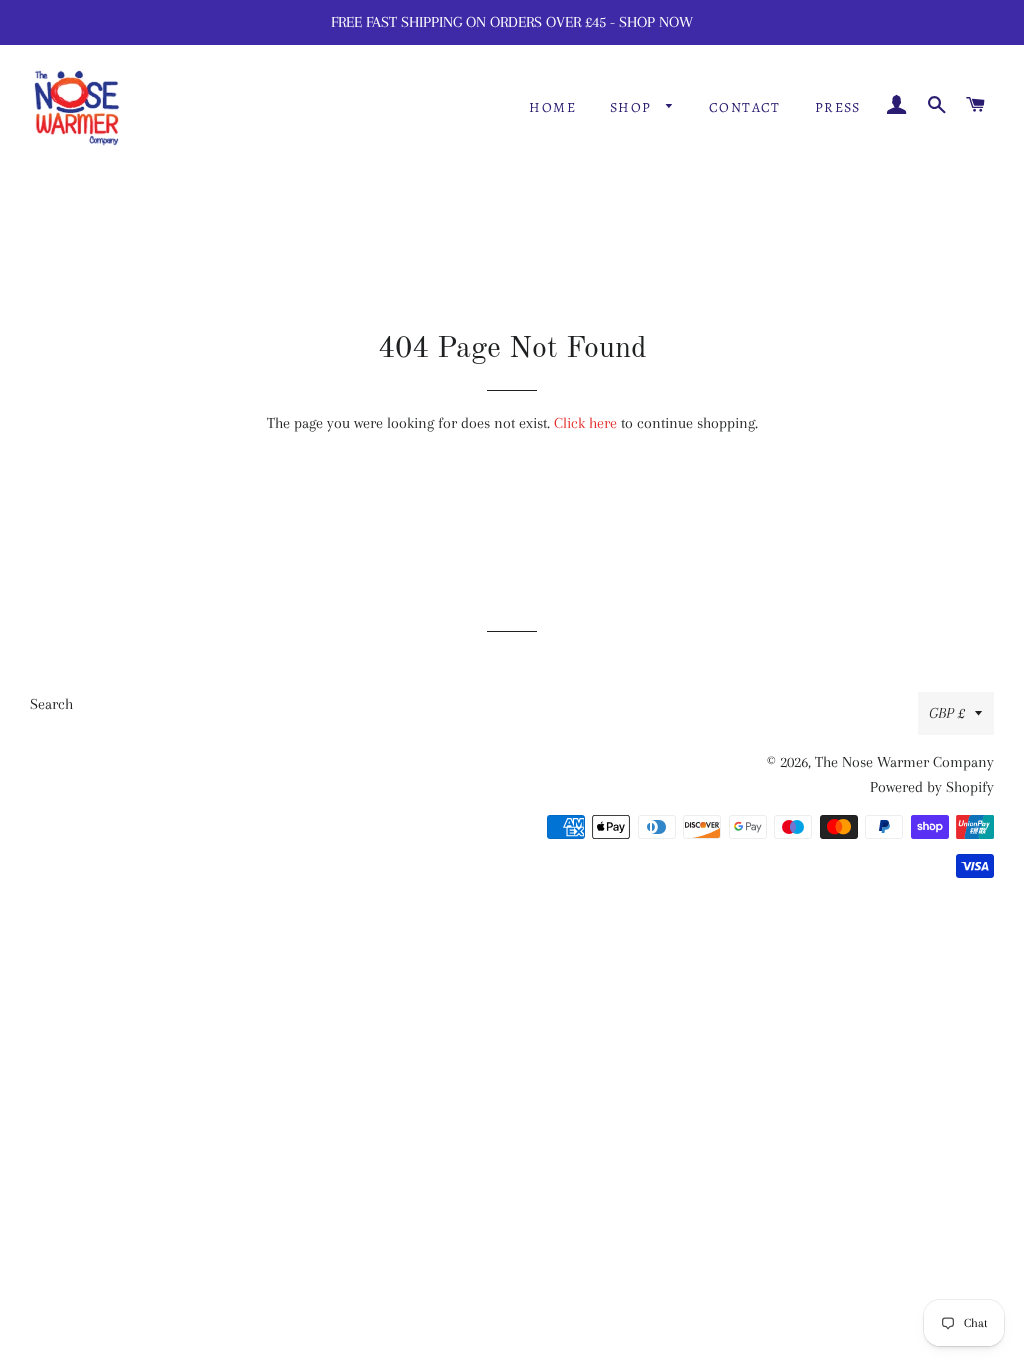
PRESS (838, 107)
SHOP (633, 107)
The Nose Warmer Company (904, 762)
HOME (552, 107)
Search (51, 704)
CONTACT (745, 107)
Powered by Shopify (932, 787)
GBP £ (947, 713)
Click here (585, 423)
